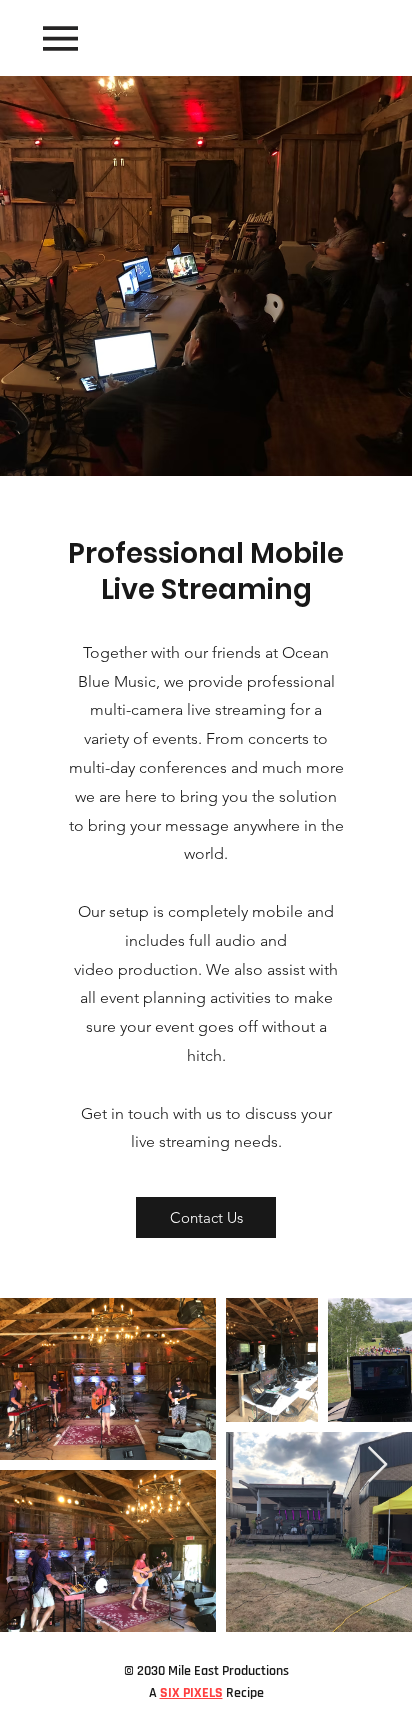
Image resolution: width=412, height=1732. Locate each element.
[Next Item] (377, 1465)
